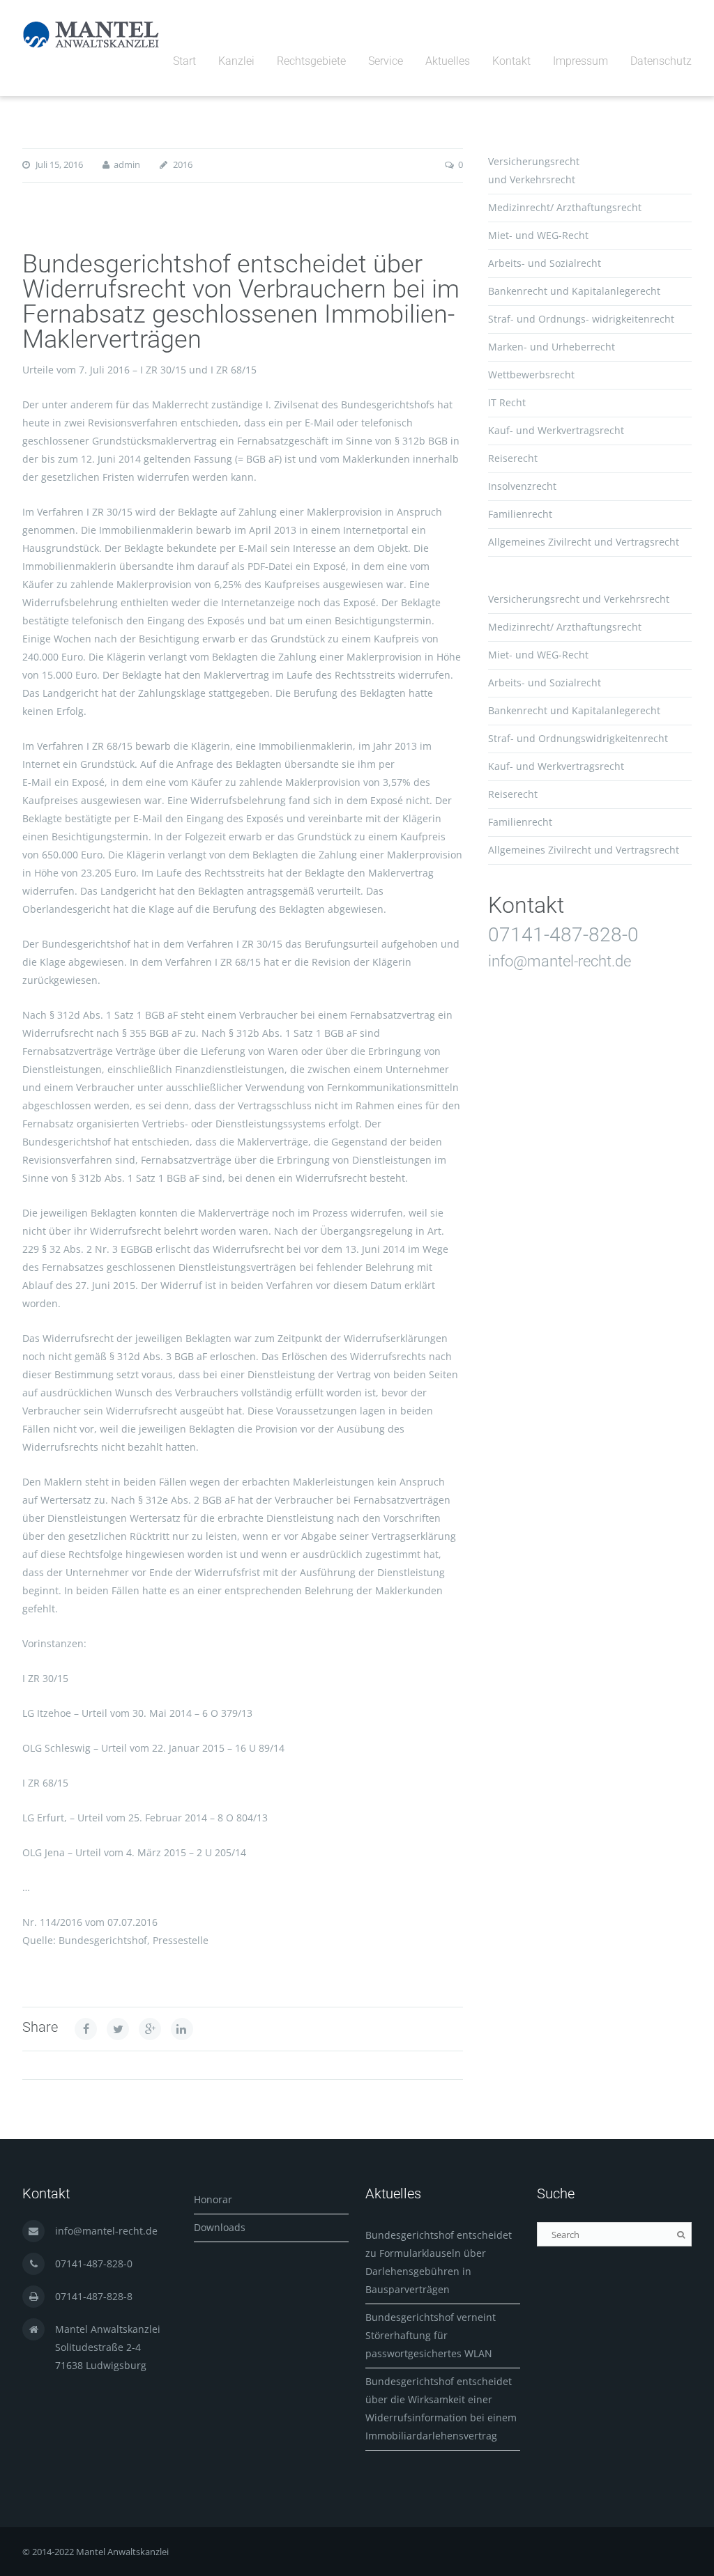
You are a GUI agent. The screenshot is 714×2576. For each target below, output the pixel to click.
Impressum (580, 61)
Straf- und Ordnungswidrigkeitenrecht (578, 738)
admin (127, 164)
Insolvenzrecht (522, 486)
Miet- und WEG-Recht (538, 235)
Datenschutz (661, 61)
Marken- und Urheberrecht (552, 347)
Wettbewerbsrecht (531, 375)
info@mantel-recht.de (560, 961)
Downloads (220, 2227)
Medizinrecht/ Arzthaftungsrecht (565, 207)
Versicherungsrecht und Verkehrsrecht (579, 599)
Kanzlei (236, 61)
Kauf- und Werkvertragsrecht (556, 430)
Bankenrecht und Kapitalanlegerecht (574, 291)
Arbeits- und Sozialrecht (545, 263)
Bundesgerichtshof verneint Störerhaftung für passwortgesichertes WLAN (431, 2335)
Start (184, 61)
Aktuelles (448, 61)
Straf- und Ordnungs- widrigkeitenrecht (581, 319)
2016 (183, 164)
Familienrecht (520, 514)
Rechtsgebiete (311, 61)
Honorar (213, 2199)
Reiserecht (513, 458)
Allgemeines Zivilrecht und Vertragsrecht (584, 542)
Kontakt (511, 61)
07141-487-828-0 (563, 935)
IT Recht (507, 402)
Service (386, 61)
